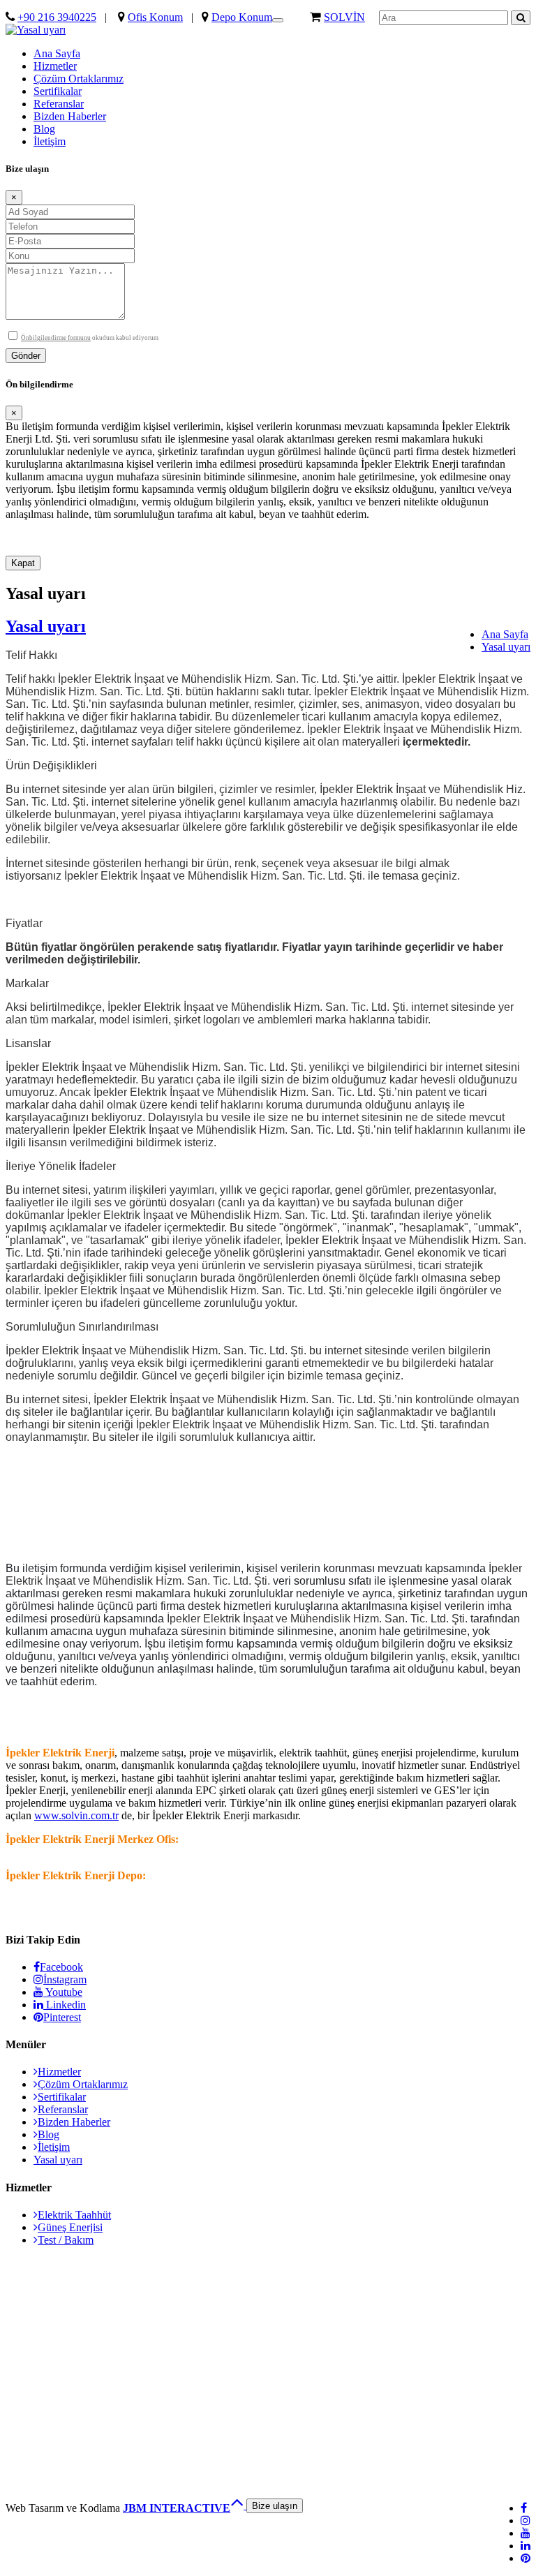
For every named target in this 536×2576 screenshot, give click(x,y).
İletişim (50, 141)
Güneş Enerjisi (70, 2227)
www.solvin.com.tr (76, 1815)
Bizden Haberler (70, 116)
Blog (44, 129)
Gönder (26, 356)
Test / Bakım (66, 2240)
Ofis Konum (155, 17)
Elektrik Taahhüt (74, 2215)
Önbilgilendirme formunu (56, 338)
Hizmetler (55, 66)
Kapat (23, 563)
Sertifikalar (58, 91)
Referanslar (59, 104)
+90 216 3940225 (57, 17)
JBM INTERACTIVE (177, 2508)
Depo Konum (242, 17)
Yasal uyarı (506, 647)
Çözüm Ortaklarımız (79, 79)
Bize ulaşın (275, 2506)
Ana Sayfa (57, 53)
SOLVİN (344, 17)
